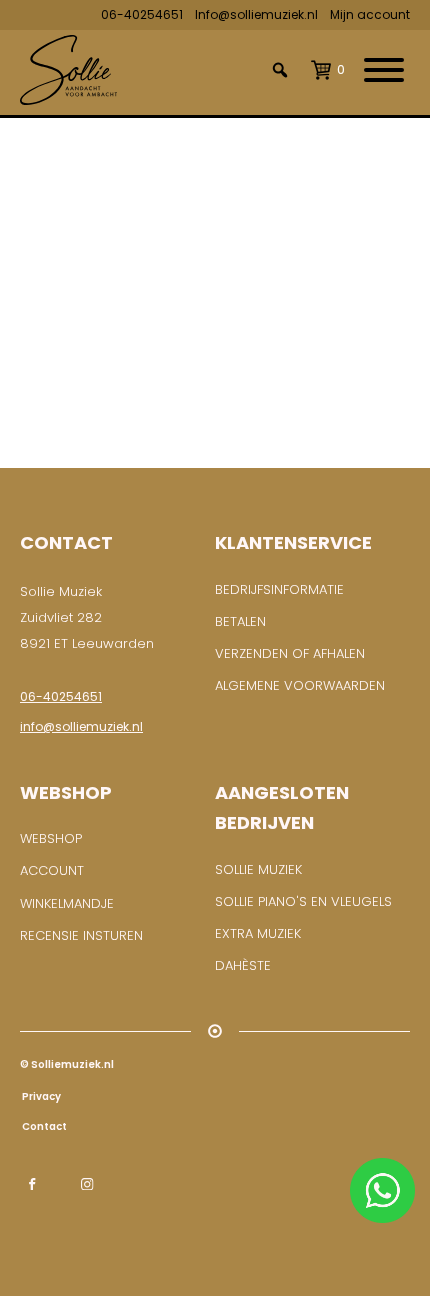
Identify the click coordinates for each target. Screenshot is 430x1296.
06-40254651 (142, 14)
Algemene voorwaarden (300, 685)
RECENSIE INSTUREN (81, 935)
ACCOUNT (52, 870)
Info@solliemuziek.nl (256, 14)
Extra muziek (258, 933)
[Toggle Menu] (384, 70)
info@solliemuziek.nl (81, 726)
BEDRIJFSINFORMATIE (279, 589)
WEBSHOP (51, 838)
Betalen (240, 621)
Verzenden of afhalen (290, 653)
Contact (43, 1126)
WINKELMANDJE (67, 903)
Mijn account (370, 14)
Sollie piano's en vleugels (303, 901)
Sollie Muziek (258, 869)
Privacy (40, 1096)
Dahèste (243, 965)
